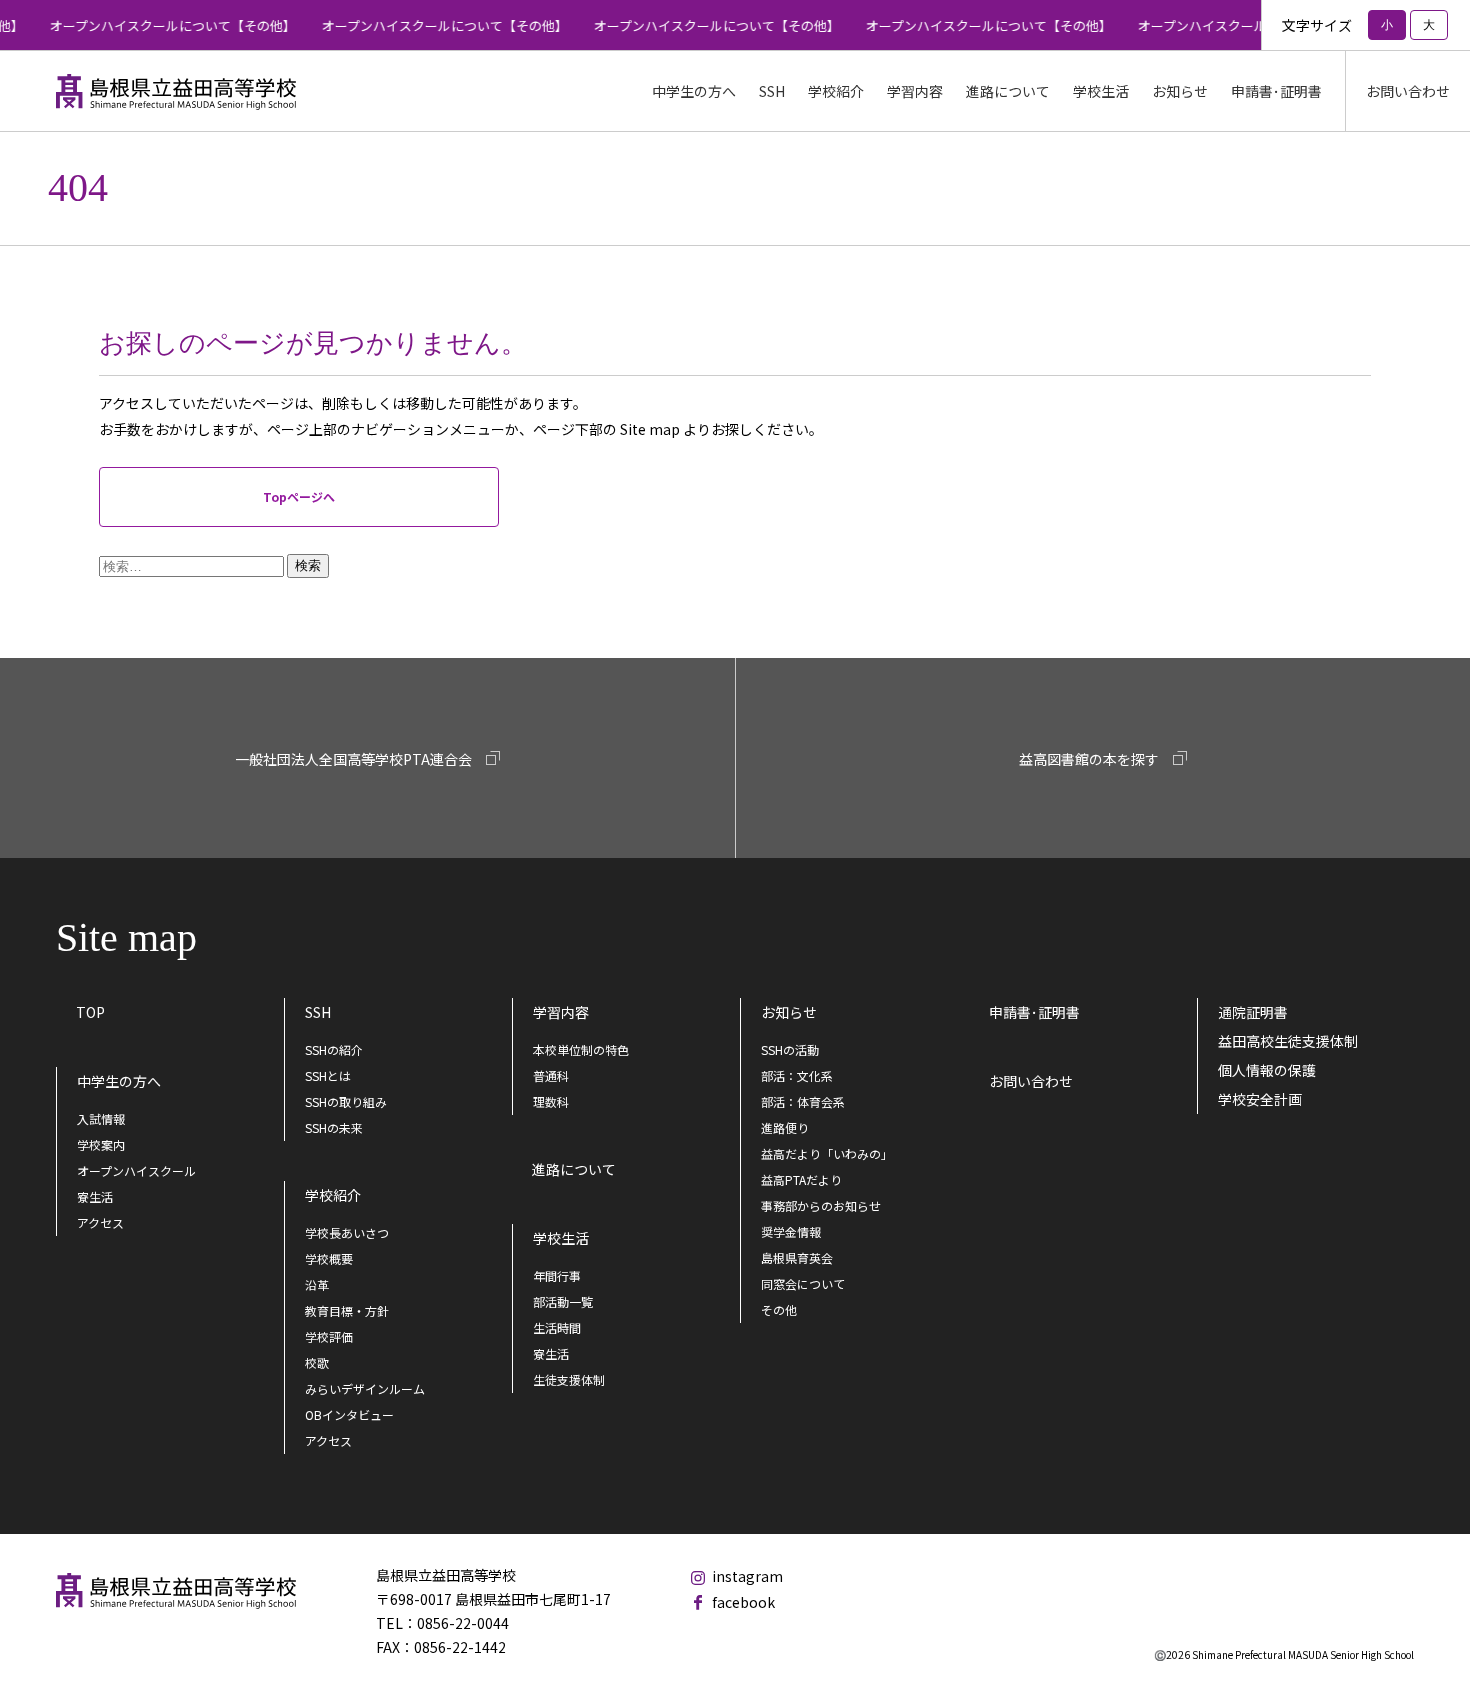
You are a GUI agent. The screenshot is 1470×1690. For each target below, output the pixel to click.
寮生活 (95, 1196)
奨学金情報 (791, 1231)
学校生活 (561, 1238)
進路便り (785, 1127)
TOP (90, 1012)
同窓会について (803, 1283)
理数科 (551, 1101)
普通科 (551, 1075)
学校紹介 (333, 1195)
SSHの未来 (334, 1127)
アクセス (100, 1222)
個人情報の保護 (1267, 1070)
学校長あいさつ (347, 1232)
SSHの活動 (790, 1049)
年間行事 (557, 1275)
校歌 (317, 1362)
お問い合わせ (1408, 91)
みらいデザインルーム (365, 1388)
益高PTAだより (801, 1179)
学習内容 (561, 1012)
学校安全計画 (1260, 1099)
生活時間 (557, 1327)
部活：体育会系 (803, 1101)
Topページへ (299, 496)
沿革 (317, 1284)
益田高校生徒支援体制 (1288, 1041)
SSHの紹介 (334, 1049)
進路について (1008, 91)
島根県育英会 (797, 1257)
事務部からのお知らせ (821, 1205)
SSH (318, 1012)
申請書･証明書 (1276, 91)
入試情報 (101, 1118)
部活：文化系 (797, 1075)
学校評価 (329, 1336)
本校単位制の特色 (581, 1049)
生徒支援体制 (569, 1379)
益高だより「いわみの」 (827, 1153)
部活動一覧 (563, 1301)
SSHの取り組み (346, 1101)
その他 (779, 1309)
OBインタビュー (349, 1414)
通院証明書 (1253, 1012)
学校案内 (101, 1144)
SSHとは (328, 1075)
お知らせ (789, 1012)
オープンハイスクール (136, 1170)
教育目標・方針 (347, 1310)
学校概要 (329, 1258)
